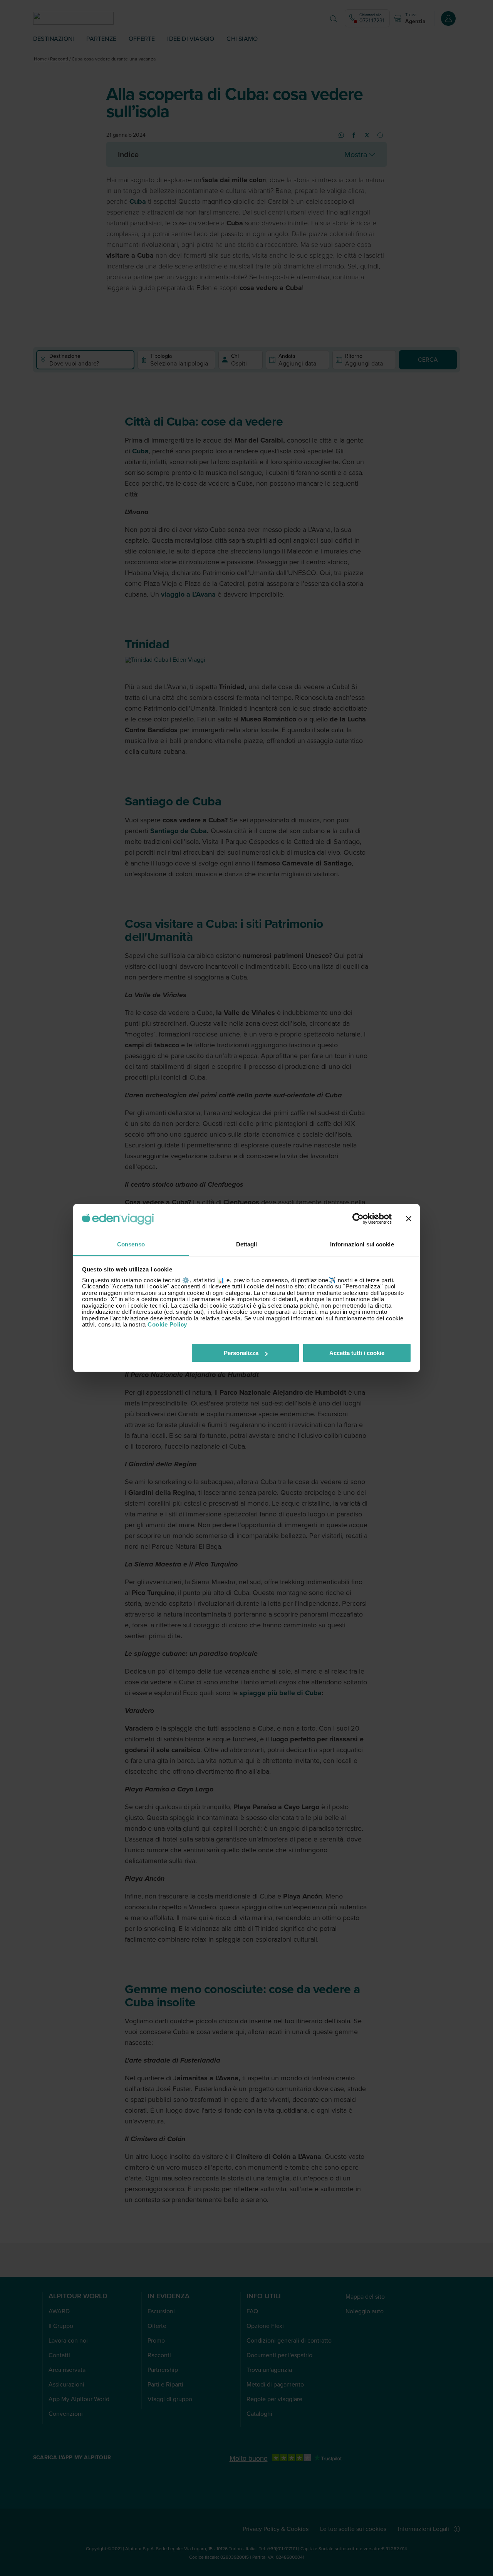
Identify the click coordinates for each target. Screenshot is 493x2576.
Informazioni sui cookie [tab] (362, 1244)
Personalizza (241, 1353)
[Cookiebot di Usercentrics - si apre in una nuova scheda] (358, 1219)
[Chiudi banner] (409, 1219)
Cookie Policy (167, 1324)
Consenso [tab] (131, 1244)
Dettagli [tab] (247, 1244)
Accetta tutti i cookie (357, 1353)
